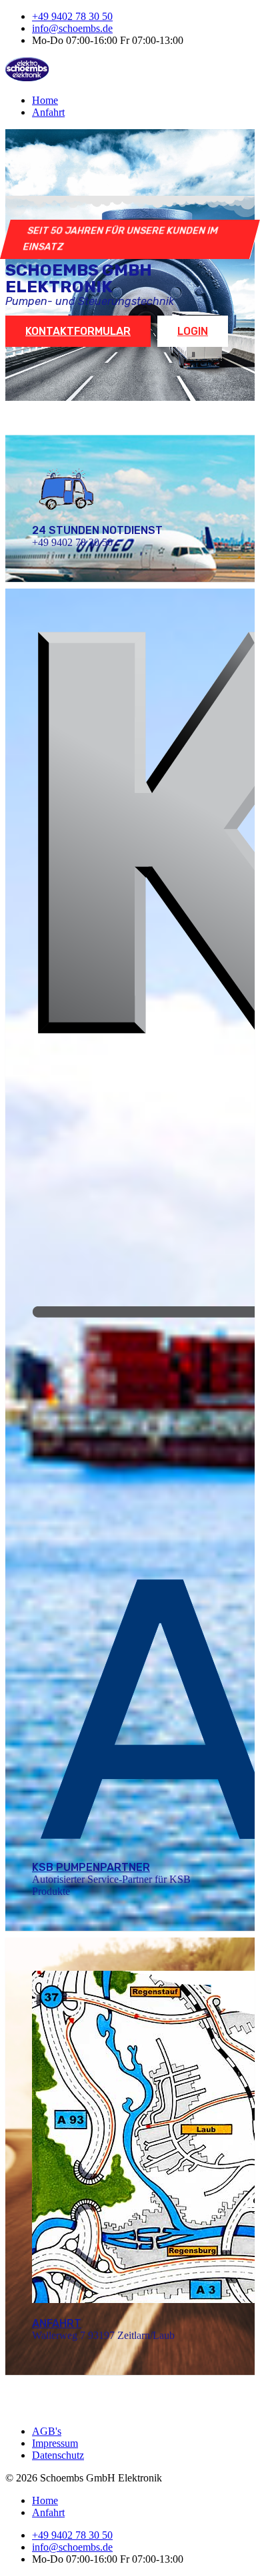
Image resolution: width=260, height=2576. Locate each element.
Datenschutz (58, 2455)
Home (45, 100)
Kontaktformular (78, 331)
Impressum (55, 2443)
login (193, 331)
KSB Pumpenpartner (91, 1867)
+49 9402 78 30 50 (72, 16)
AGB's (47, 2431)
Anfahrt (48, 112)
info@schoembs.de (72, 28)
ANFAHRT (57, 2323)
